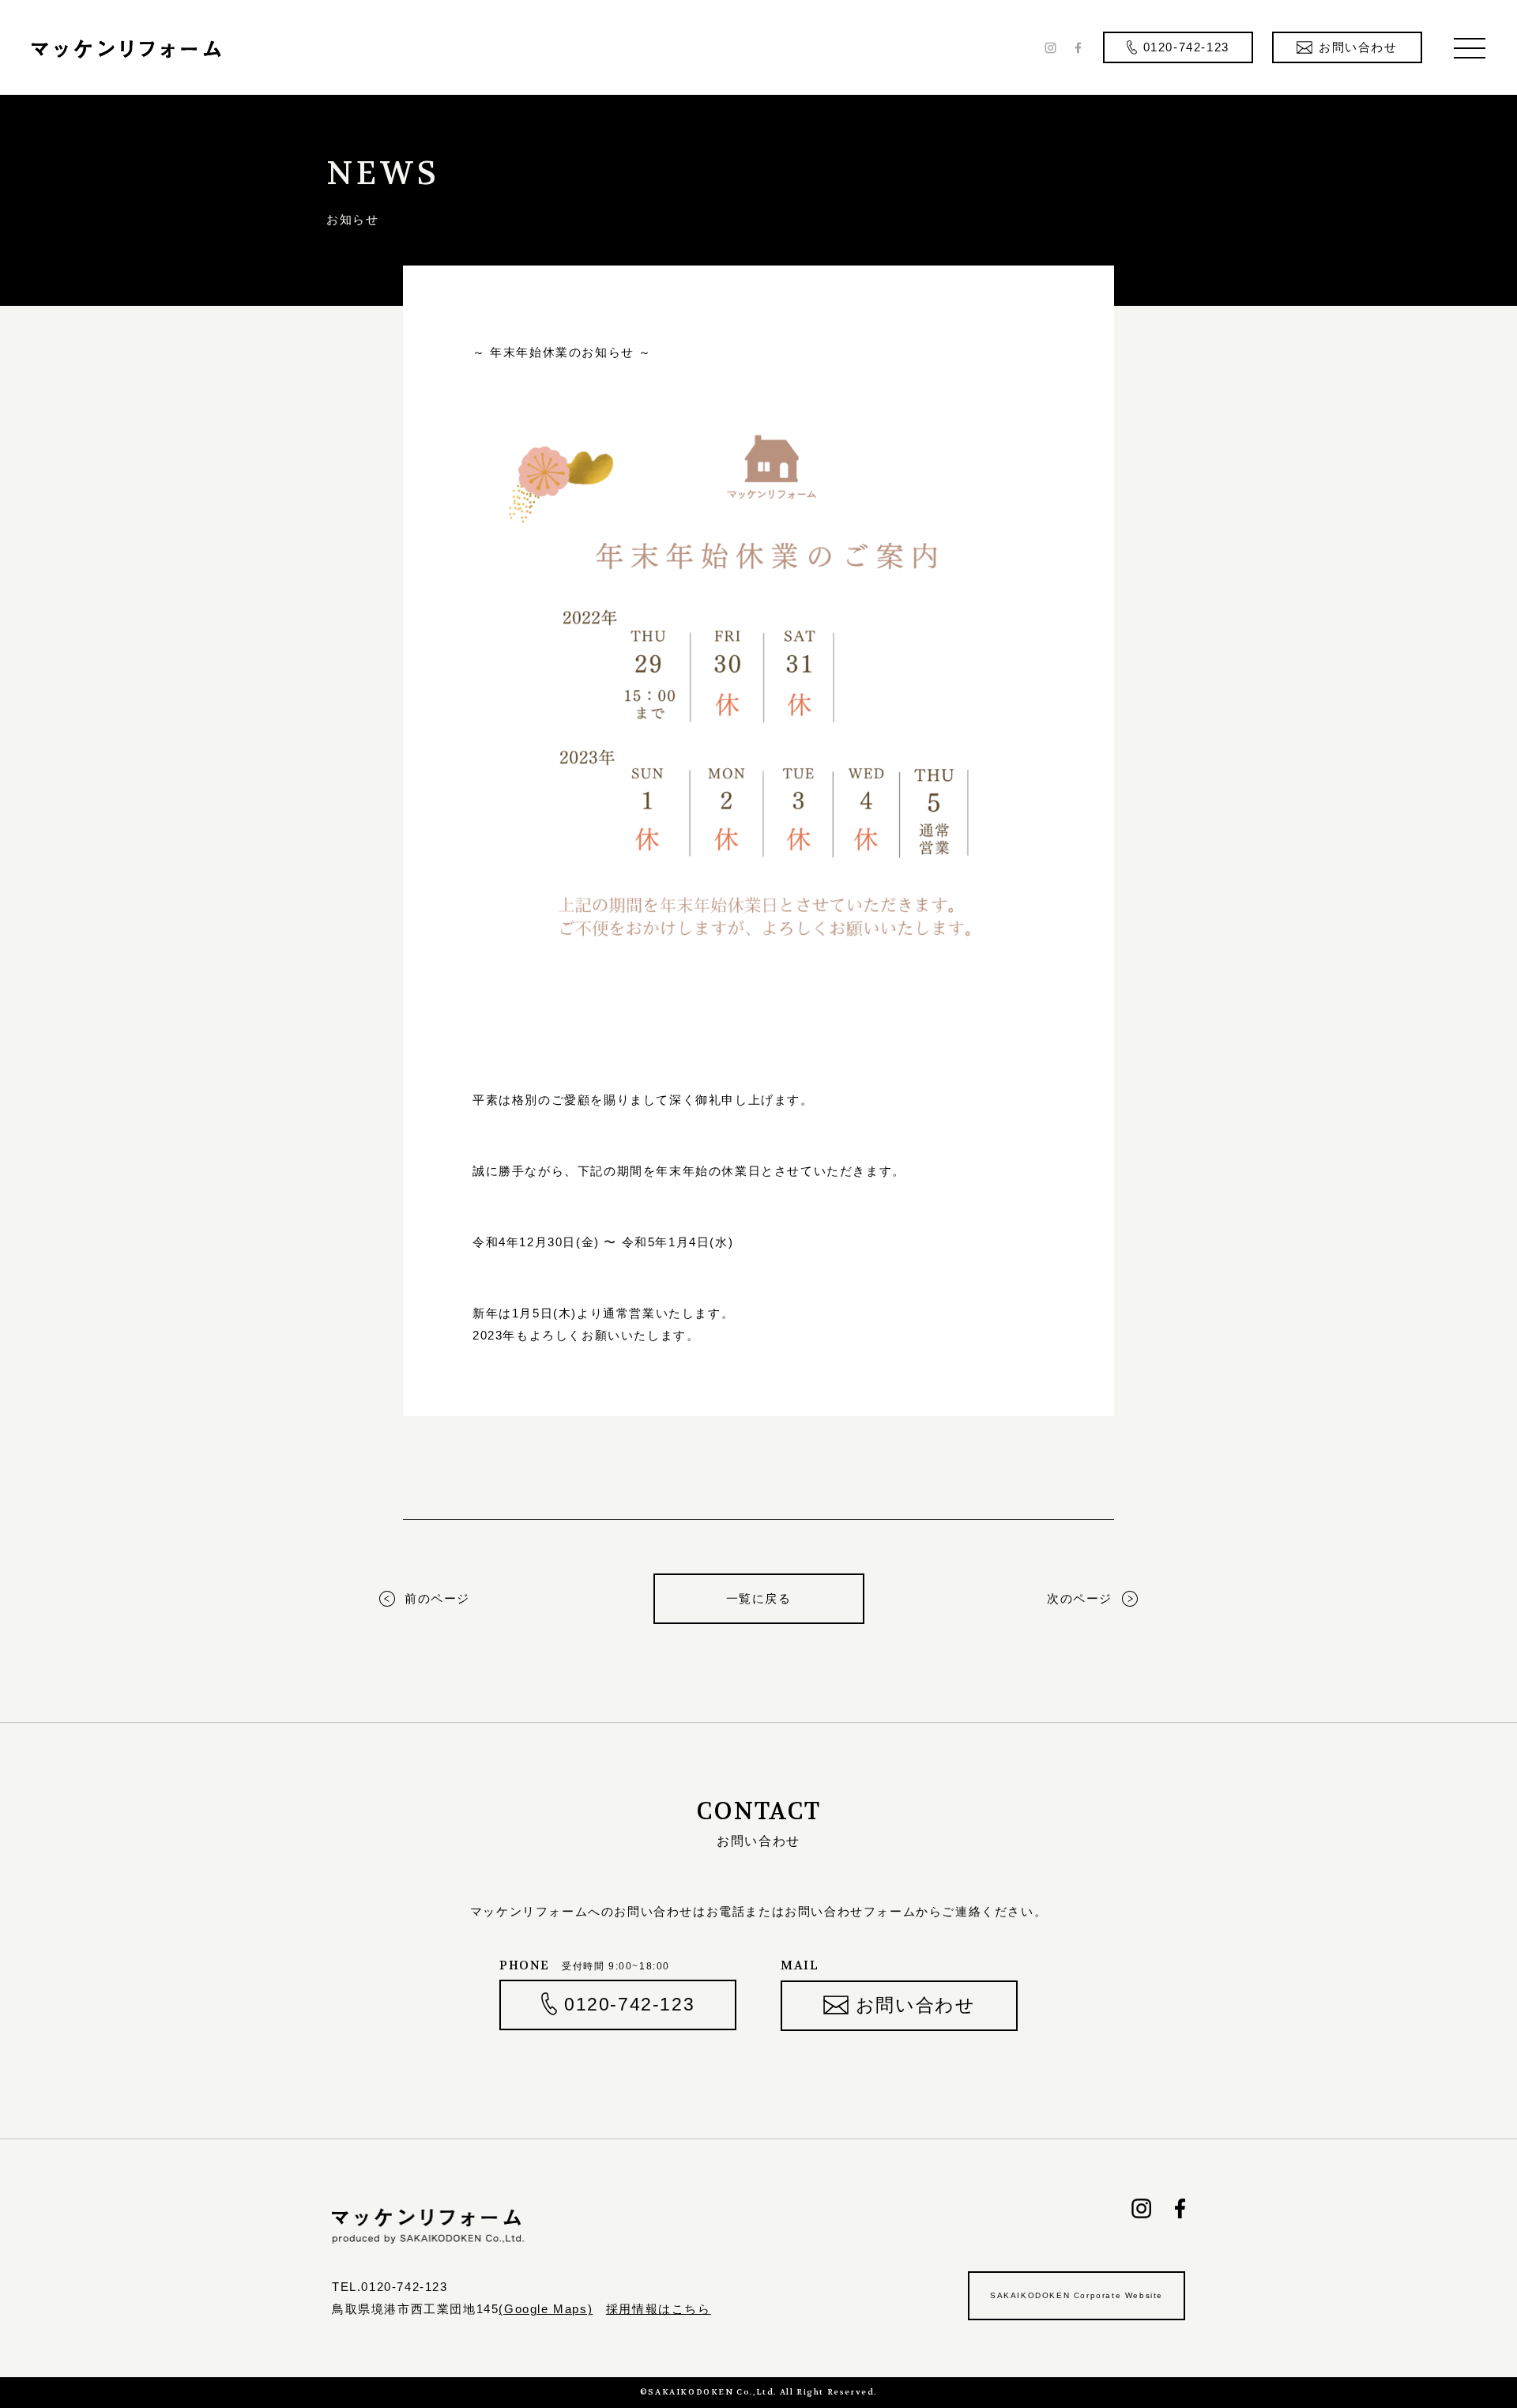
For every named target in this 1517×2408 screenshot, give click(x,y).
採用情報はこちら (659, 2309)
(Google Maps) (546, 2309)
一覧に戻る (759, 1598)
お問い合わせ (916, 2005)
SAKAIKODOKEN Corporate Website (1077, 2295)
